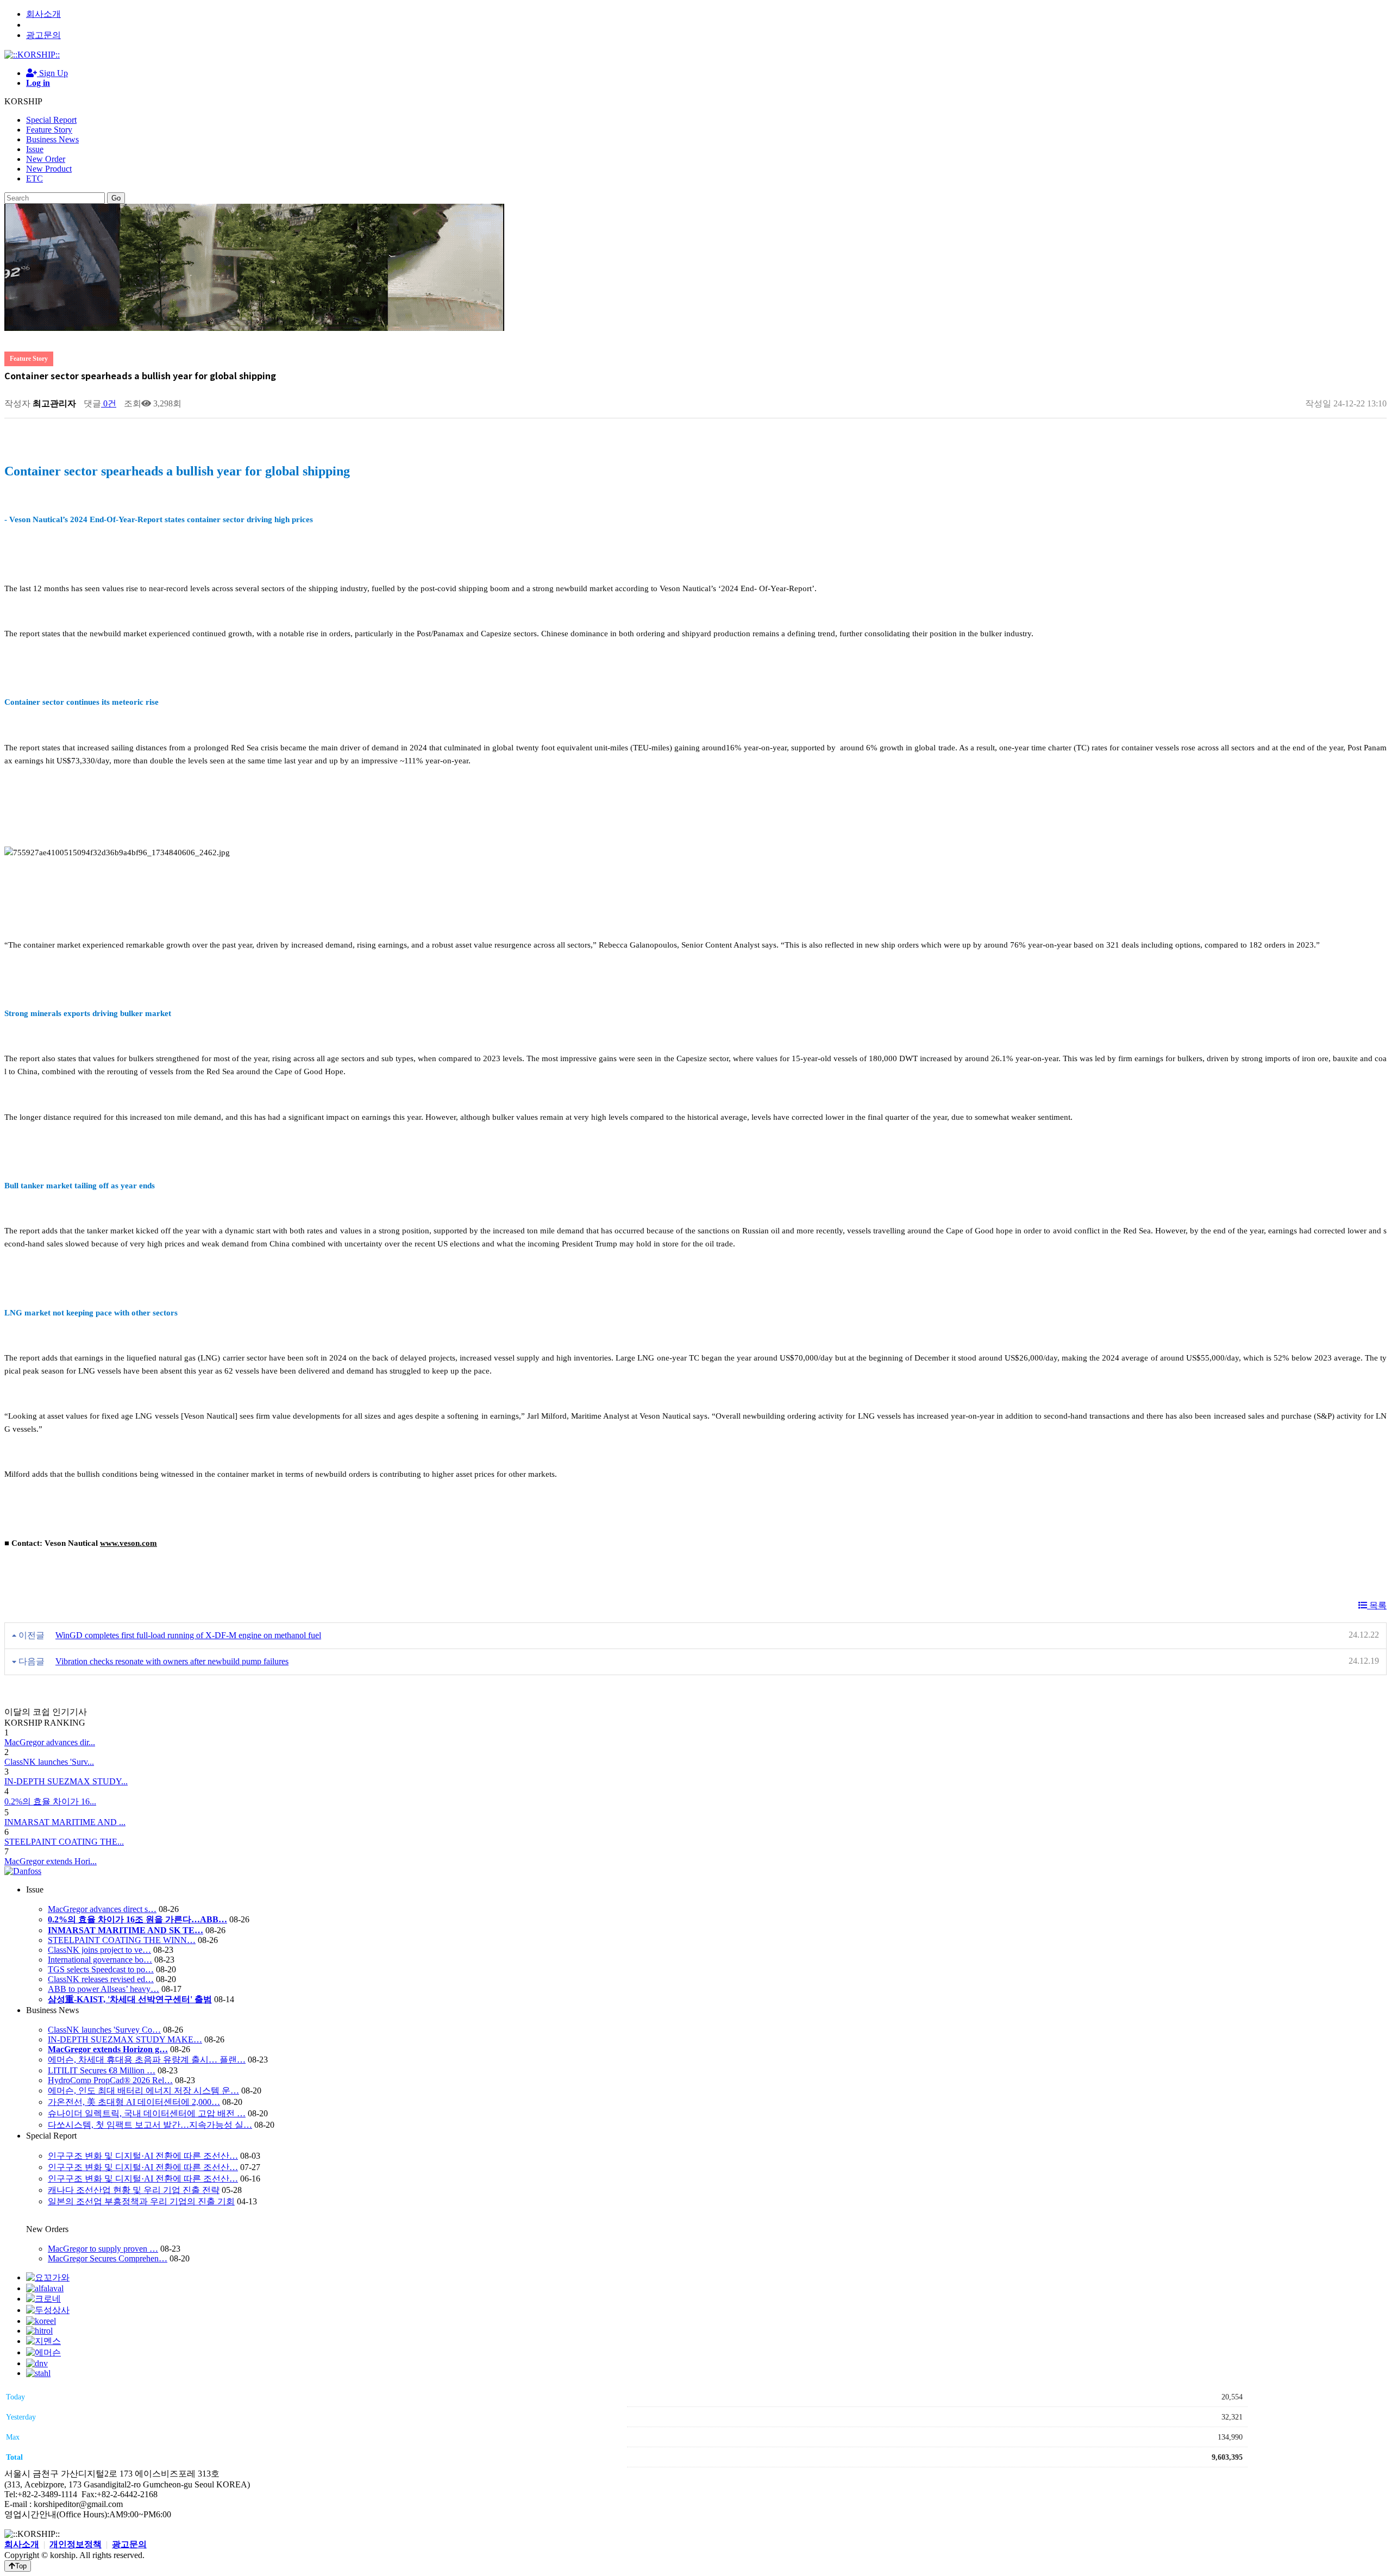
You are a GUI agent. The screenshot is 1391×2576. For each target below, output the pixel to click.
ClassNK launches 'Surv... (49, 1762)
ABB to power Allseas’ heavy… (104, 1989)
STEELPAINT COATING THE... (64, 1842)
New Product (49, 169)
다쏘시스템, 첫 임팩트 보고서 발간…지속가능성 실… (150, 2125)
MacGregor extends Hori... (51, 1861)
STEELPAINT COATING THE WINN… (122, 1940)
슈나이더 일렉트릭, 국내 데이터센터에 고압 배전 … (147, 2113)
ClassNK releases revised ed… (101, 1979)
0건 (109, 403)
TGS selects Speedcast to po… (101, 1969)
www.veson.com (129, 1543)
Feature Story (49, 130)
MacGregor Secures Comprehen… (108, 2258)
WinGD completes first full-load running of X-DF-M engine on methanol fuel (188, 1635)
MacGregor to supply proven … (103, 2249)
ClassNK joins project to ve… (99, 1950)
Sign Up (52, 73)
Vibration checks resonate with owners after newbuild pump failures (172, 1661)
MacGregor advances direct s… (102, 1909)
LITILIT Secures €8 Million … (102, 2070)
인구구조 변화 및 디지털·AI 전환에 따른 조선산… (143, 2156)
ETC (35, 178)
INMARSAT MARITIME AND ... (65, 1822)
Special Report (51, 120)
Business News (52, 139)
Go (116, 198)
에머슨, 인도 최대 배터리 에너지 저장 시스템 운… (143, 2091)
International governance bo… (100, 1960)
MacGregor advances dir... (50, 1742)
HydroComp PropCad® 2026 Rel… (110, 2080)
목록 (1377, 1605)
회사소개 (43, 14)
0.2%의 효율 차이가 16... (50, 1801)
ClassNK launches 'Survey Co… (104, 2030)
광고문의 (43, 35)
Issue (35, 149)
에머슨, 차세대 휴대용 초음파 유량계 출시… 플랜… (147, 2060)
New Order (46, 159)
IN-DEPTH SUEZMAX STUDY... (66, 1781)
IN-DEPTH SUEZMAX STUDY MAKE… (125, 2039)
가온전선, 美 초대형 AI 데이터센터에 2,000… (134, 2102)
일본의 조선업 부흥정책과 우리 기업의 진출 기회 (141, 2201)
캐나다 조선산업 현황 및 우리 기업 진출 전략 (134, 2190)
